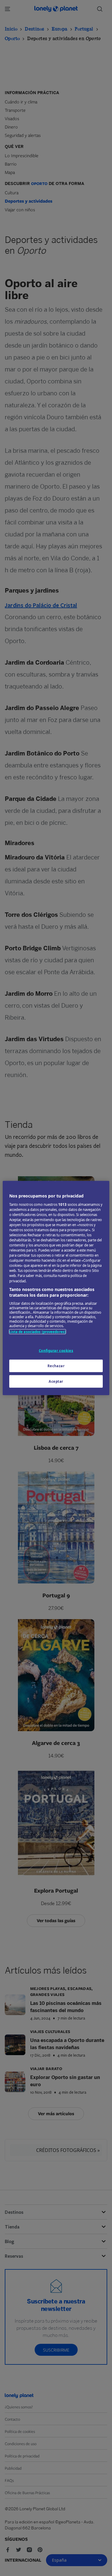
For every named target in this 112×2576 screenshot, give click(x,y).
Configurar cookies (56, 1351)
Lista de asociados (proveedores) (37, 1331)
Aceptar (56, 1381)
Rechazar (56, 1366)
